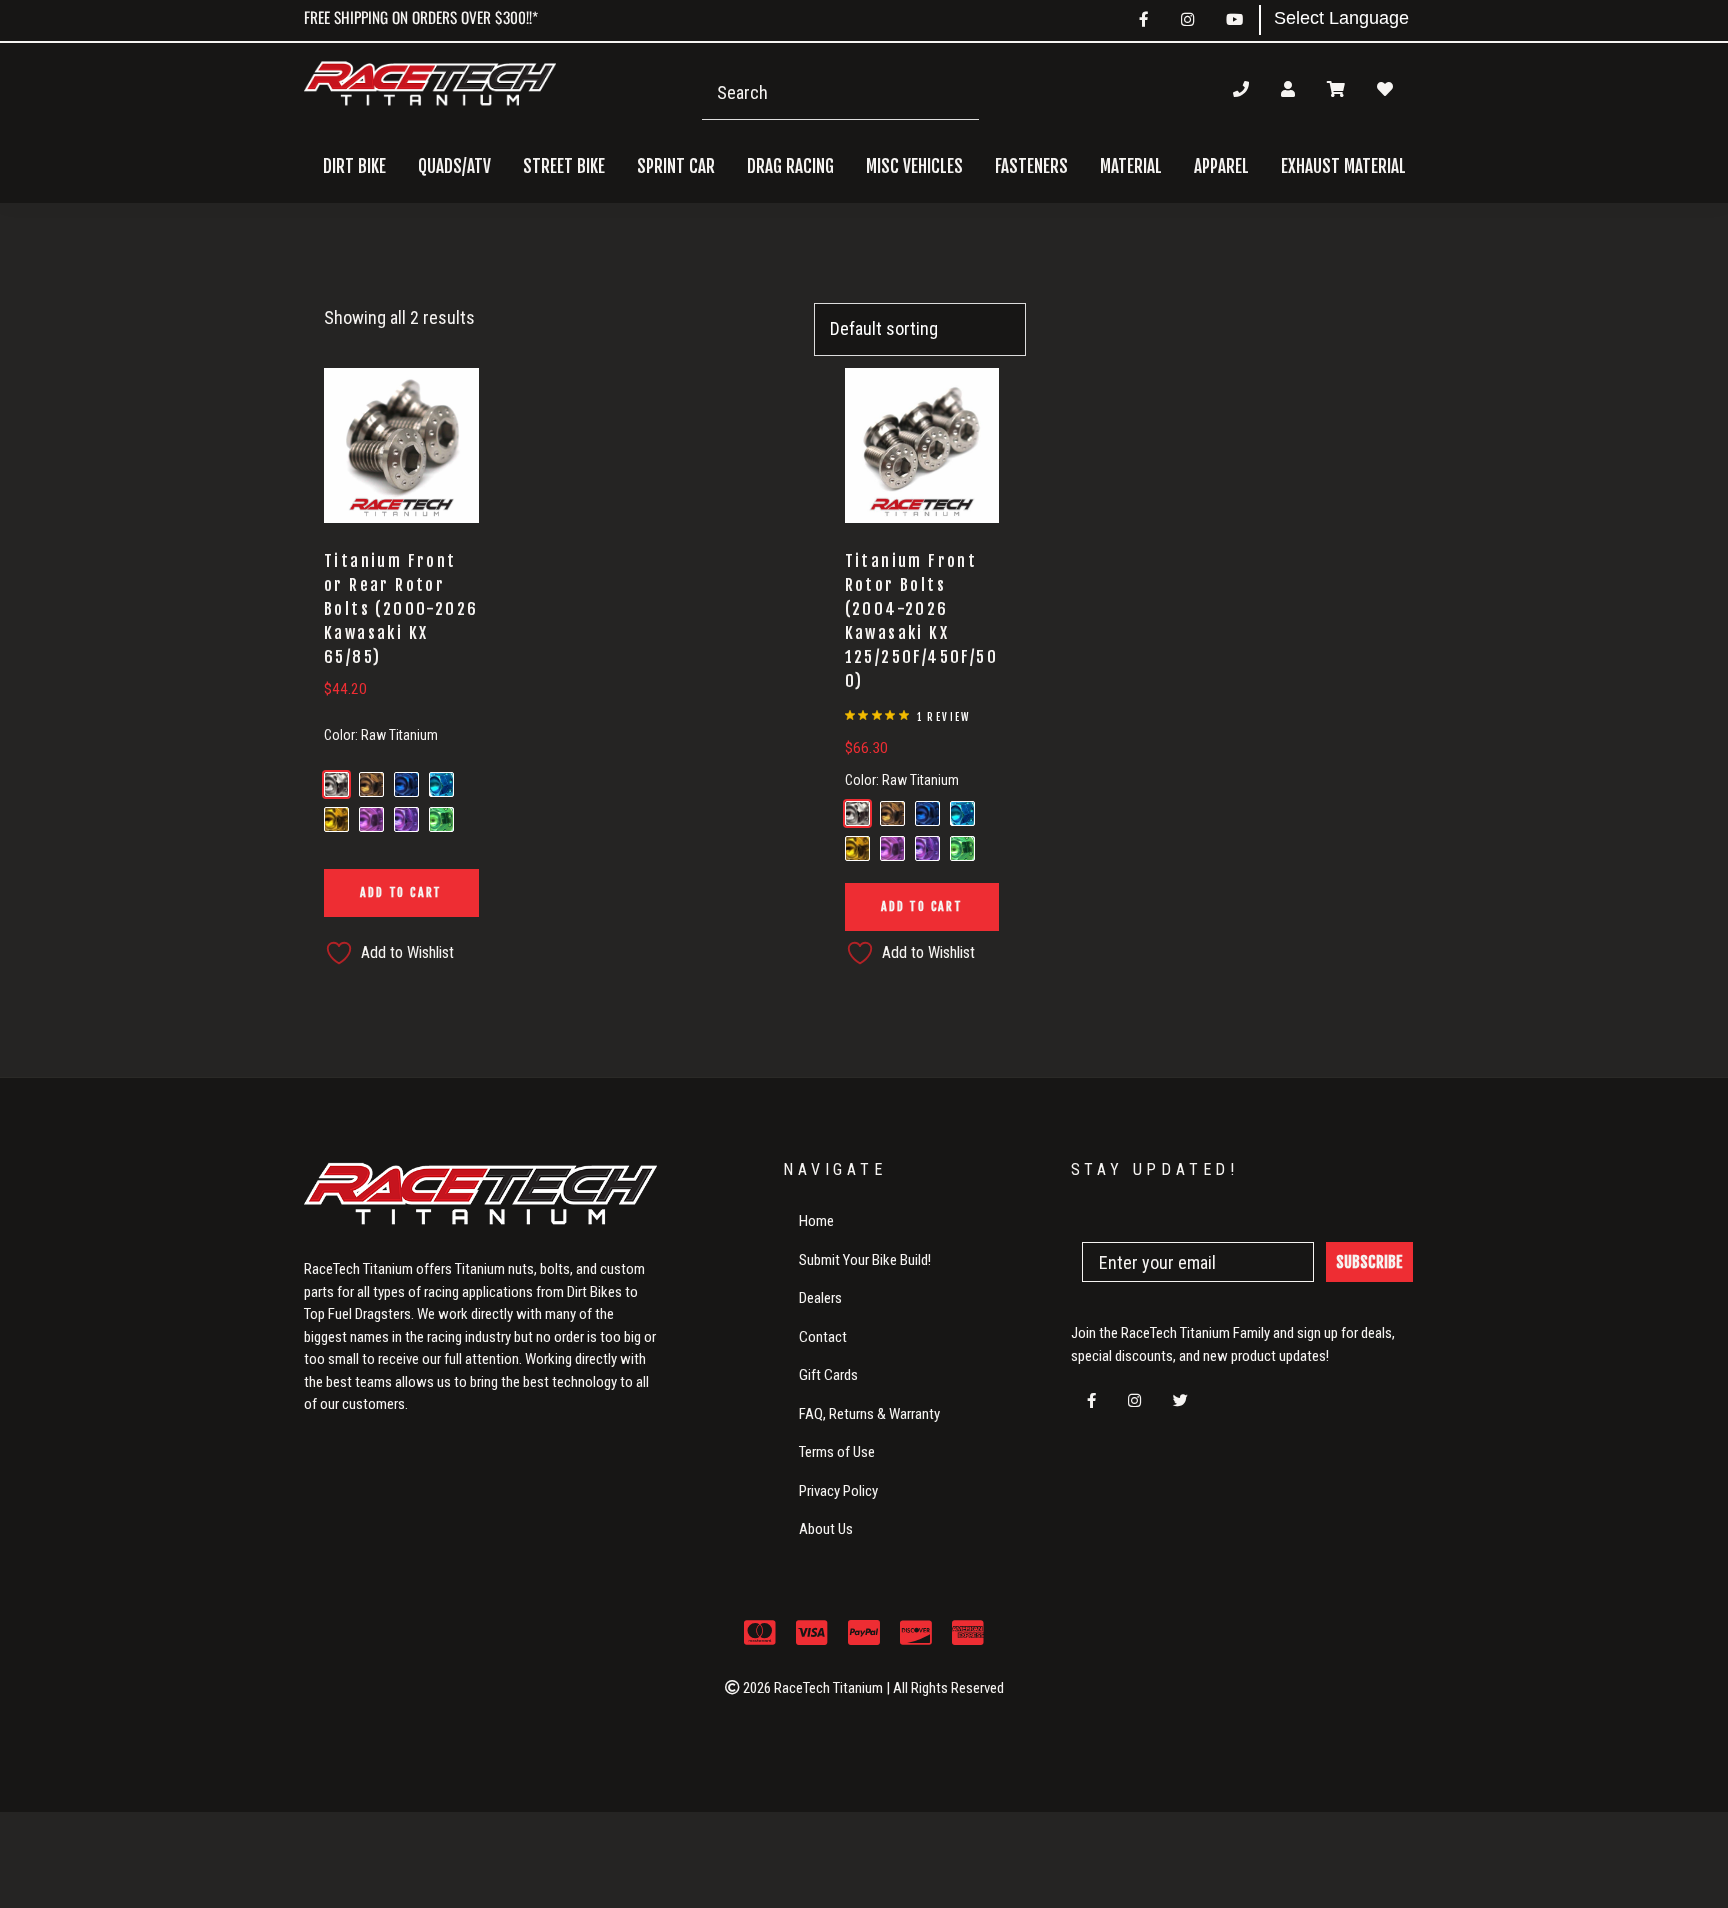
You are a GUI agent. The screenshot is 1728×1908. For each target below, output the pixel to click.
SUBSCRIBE (1369, 1262)
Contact (823, 1337)
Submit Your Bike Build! (865, 1260)
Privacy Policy (838, 1491)
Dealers (820, 1298)
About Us (826, 1529)
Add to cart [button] (401, 892)
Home (816, 1221)
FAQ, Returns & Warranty (869, 1414)
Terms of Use (837, 1452)
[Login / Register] (1288, 89)
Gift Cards (828, 1375)
